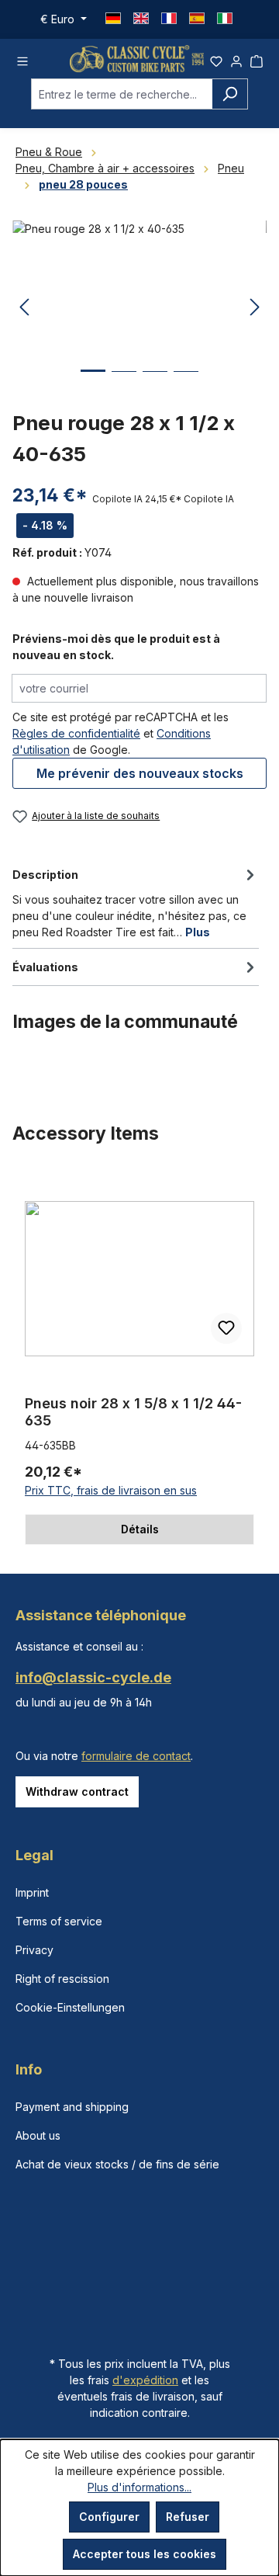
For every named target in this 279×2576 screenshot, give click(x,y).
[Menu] (22, 59)
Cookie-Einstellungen (70, 2007)
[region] (139, 1359)
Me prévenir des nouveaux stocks (140, 773)
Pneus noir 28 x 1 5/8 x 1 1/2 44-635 (133, 1412)
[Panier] (257, 59)
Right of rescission (62, 1979)
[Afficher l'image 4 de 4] (186, 383)
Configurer (109, 2517)
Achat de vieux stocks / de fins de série (117, 2164)
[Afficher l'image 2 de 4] (124, 383)
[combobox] (122, 94)
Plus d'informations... (139, 2487)
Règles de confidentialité (76, 733)
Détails (140, 1529)
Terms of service (59, 1921)
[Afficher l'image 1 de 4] (93, 382)
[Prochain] (255, 308)
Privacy (34, 1950)
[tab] (136, 902)
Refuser (188, 2517)
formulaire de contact (136, 1756)
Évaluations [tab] (45, 967)
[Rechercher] (230, 94)
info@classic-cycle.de (93, 1677)
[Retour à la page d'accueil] (137, 59)
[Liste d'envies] (216, 59)
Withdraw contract (77, 1791)
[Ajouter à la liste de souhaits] (226, 1328)
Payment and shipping (72, 2107)
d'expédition (145, 2380)
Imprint (32, 1892)
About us (38, 2135)
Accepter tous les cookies (145, 2554)
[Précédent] (24, 308)
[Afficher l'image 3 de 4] (155, 383)
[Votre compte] (236, 59)
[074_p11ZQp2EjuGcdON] (139, 308)
